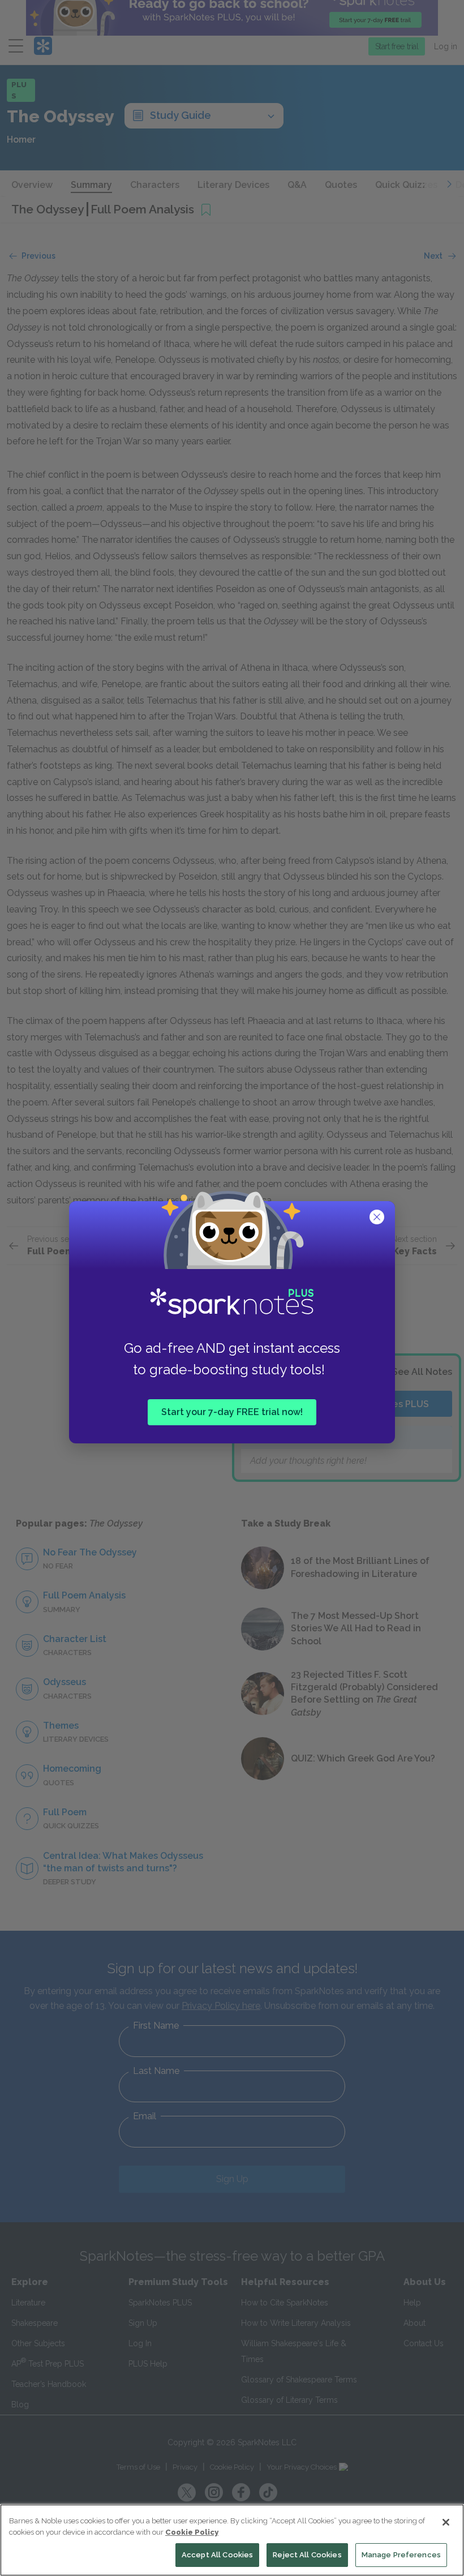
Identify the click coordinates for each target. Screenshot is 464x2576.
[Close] (446, 2522)
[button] (378, 1218)
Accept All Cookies (217, 2555)
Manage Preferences (401, 2555)
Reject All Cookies (307, 2555)
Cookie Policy (192, 2532)
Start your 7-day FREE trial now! (232, 1411)
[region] (232, 2540)
